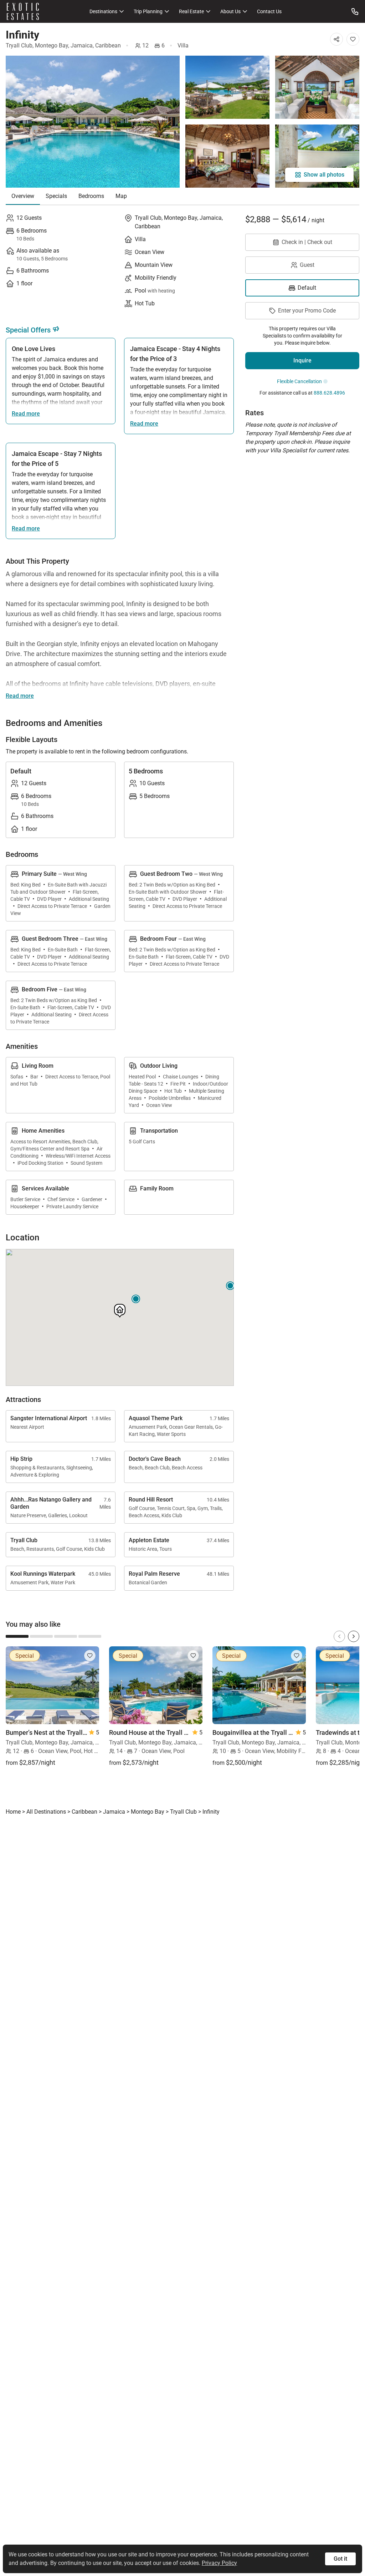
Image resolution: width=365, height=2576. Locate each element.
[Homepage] (23, 11)
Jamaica (82, 45)
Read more (26, 414)
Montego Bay (52, 45)
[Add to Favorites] (353, 39)
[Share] (336, 39)
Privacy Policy (219, 2563)
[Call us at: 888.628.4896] (355, 11)
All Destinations (46, 1812)
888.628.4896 (329, 393)
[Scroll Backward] (339, 1636)
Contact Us (269, 11)
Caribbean (108, 45)
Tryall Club (19, 45)
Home (13, 1812)
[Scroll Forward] (354, 1636)
